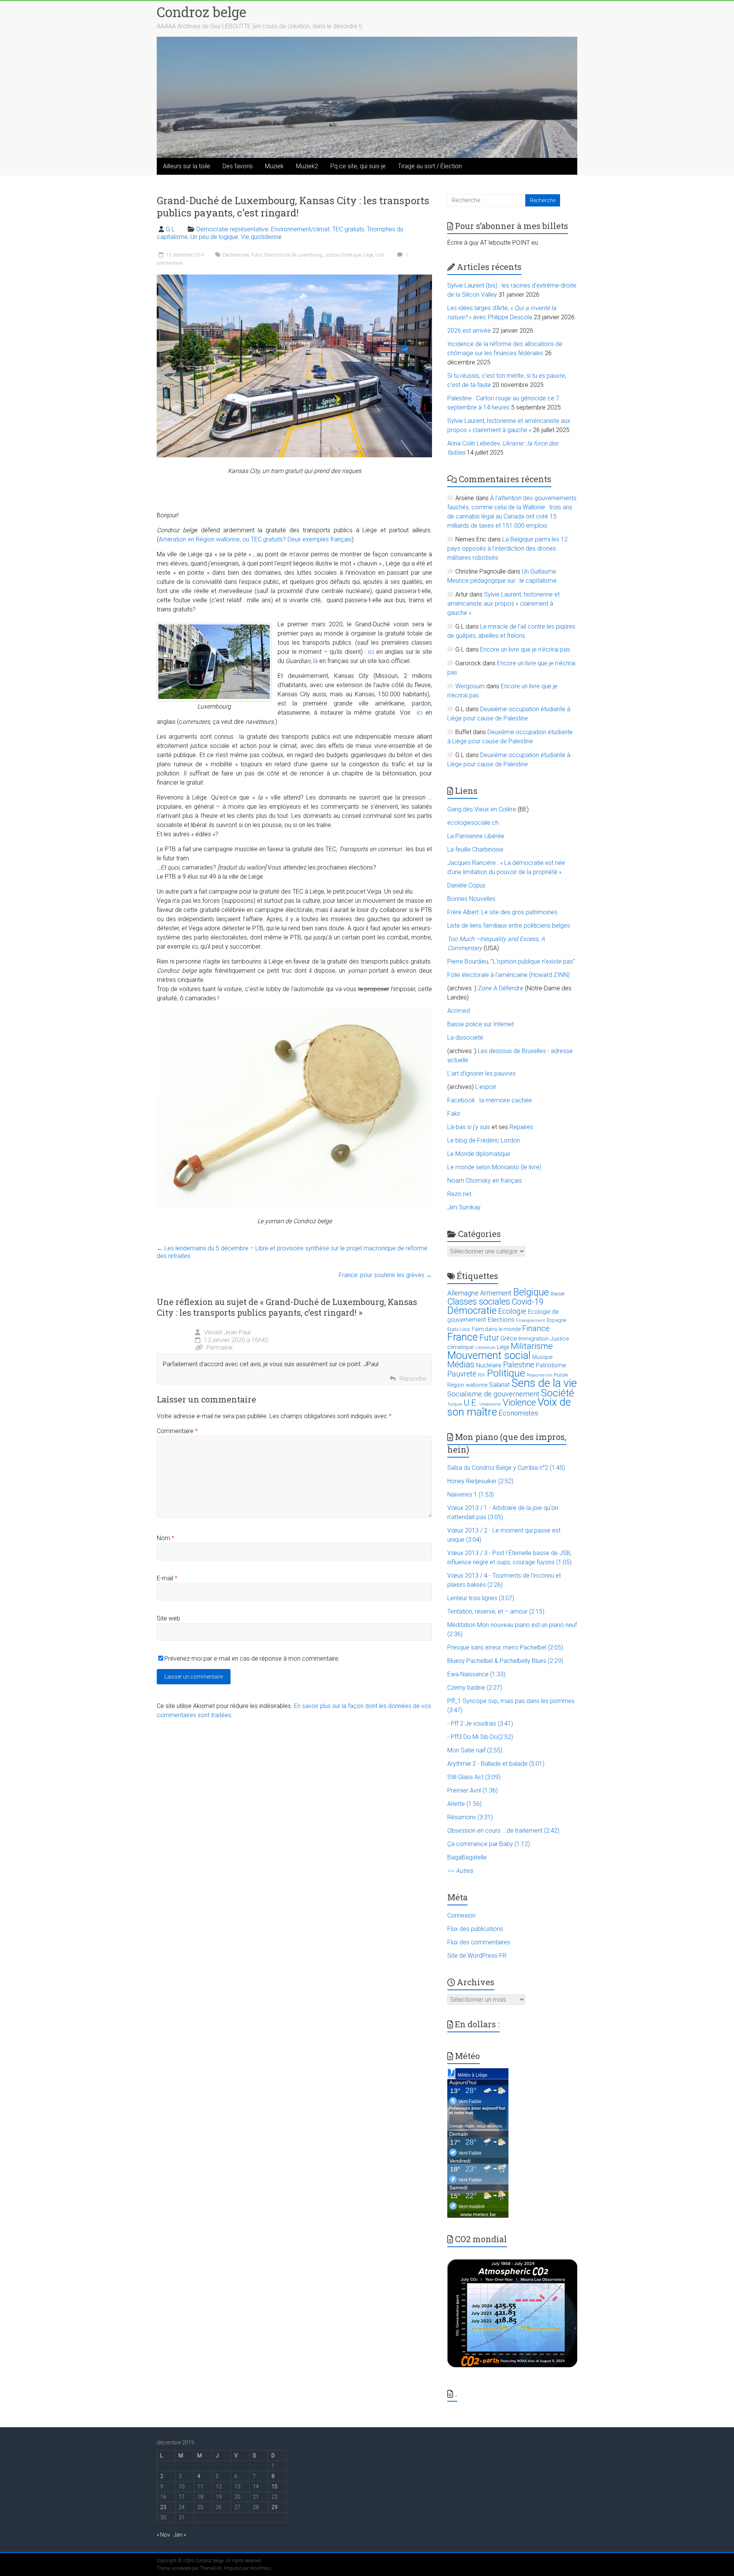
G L (170, 229)
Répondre (413, 1379)
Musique (542, 1357)
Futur (257, 255)
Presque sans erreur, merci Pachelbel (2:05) (505, 1647)
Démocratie (472, 1310)
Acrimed (459, 1011)
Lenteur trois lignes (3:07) (481, 1598)
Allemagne (463, 1293)
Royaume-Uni (540, 1375)
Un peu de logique (214, 237)
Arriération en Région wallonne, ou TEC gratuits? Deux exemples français (255, 539)
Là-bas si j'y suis (469, 1127)
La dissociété (465, 1038)
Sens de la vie (544, 1383)
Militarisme (532, 1346)
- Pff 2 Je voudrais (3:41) (480, 1724)
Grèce (509, 1338)
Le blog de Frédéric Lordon (484, 1140)
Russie (561, 1375)
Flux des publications (475, 1929)
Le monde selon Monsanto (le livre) (494, 1167)
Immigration (533, 1339)
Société (558, 1393)
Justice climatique (343, 255)
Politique (506, 1373)
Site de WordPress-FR (477, 1956)
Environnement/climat (300, 229)
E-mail (167, 1578)
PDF (482, 1375)
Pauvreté (462, 1374)
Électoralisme (236, 255)
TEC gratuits (348, 229)
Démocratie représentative (232, 229)
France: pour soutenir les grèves (385, 1275)
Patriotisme (551, 1365)
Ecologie (512, 1311)
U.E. (471, 1403)
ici (371, 652)
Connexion (461, 1915)
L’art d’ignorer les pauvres (481, 1073)
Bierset (558, 1294)
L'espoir (486, 1087)
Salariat (499, 1385)
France (463, 1337)
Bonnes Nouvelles (471, 899)
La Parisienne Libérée (476, 836)
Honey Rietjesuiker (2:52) (480, 1481)
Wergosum (470, 686)
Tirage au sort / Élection (430, 166)
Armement (496, 1293)
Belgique (531, 1292)
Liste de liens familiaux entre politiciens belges (509, 926)
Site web (168, 1618)
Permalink (220, 1348)
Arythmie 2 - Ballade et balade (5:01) (496, 1764)
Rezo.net (459, 1194)
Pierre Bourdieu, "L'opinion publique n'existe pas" (511, 961)
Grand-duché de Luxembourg (293, 255)
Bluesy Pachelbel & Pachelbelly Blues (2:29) (505, 1661)
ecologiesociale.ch (473, 823)
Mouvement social (489, 1355)
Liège (368, 255)
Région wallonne (467, 1385)
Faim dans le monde (496, 1329)
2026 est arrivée (469, 331)
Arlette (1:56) (464, 1804)
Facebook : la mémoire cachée (490, 1100)
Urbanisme (490, 1404)
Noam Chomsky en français (485, 1181)
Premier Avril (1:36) (473, 1790)
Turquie (455, 1404)
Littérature (486, 1348)
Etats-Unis (459, 1329)
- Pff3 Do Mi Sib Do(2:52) (480, 1737)
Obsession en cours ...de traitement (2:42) (503, 1831)
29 (274, 2507)
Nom (166, 1538)
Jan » (180, 2535)
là (315, 661)
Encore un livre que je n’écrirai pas (525, 649)
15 (274, 2487)
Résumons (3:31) (470, 1817)
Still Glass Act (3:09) (474, 1777)
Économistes (518, 1413)
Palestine (519, 1365)
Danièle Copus (466, 885)
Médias (461, 1364)
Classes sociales (479, 1302)
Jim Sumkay (464, 1207)
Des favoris (238, 166)
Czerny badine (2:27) (475, 1688)
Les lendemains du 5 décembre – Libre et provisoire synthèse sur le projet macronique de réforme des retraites (292, 1252)
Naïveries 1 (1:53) (471, 1494)
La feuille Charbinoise (475, 849)
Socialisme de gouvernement (493, 1394)
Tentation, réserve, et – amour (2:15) (496, 1611)
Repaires (521, 1127)
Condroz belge (201, 12)
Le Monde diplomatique (479, 1154)
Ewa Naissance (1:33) (476, 1674)
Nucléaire (489, 1365)
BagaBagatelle (467, 1857)
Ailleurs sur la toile (187, 166)
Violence (519, 1403)
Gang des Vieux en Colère (482, 809)
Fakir (454, 1114)
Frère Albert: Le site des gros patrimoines (502, 912)
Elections (501, 1320)
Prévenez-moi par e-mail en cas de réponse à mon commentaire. (252, 1659)
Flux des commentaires (479, 1942)
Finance (536, 1328)
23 (163, 2507)
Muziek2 (307, 166)
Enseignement (531, 1321)
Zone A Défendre (501, 988)
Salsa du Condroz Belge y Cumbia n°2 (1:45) (506, 1468)
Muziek (274, 166)
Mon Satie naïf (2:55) (475, 1750)
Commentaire (177, 1431)
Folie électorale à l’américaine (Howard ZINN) (508, 975)
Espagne (556, 1320)
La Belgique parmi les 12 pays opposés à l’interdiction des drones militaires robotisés (507, 549)
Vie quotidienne (261, 237)
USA (380, 255)
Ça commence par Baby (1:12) (489, 1844)
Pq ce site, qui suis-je (358, 166)
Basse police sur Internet (481, 1024)
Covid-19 (528, 1302)
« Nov (163, 2535)
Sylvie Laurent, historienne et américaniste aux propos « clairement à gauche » (503, 604)
